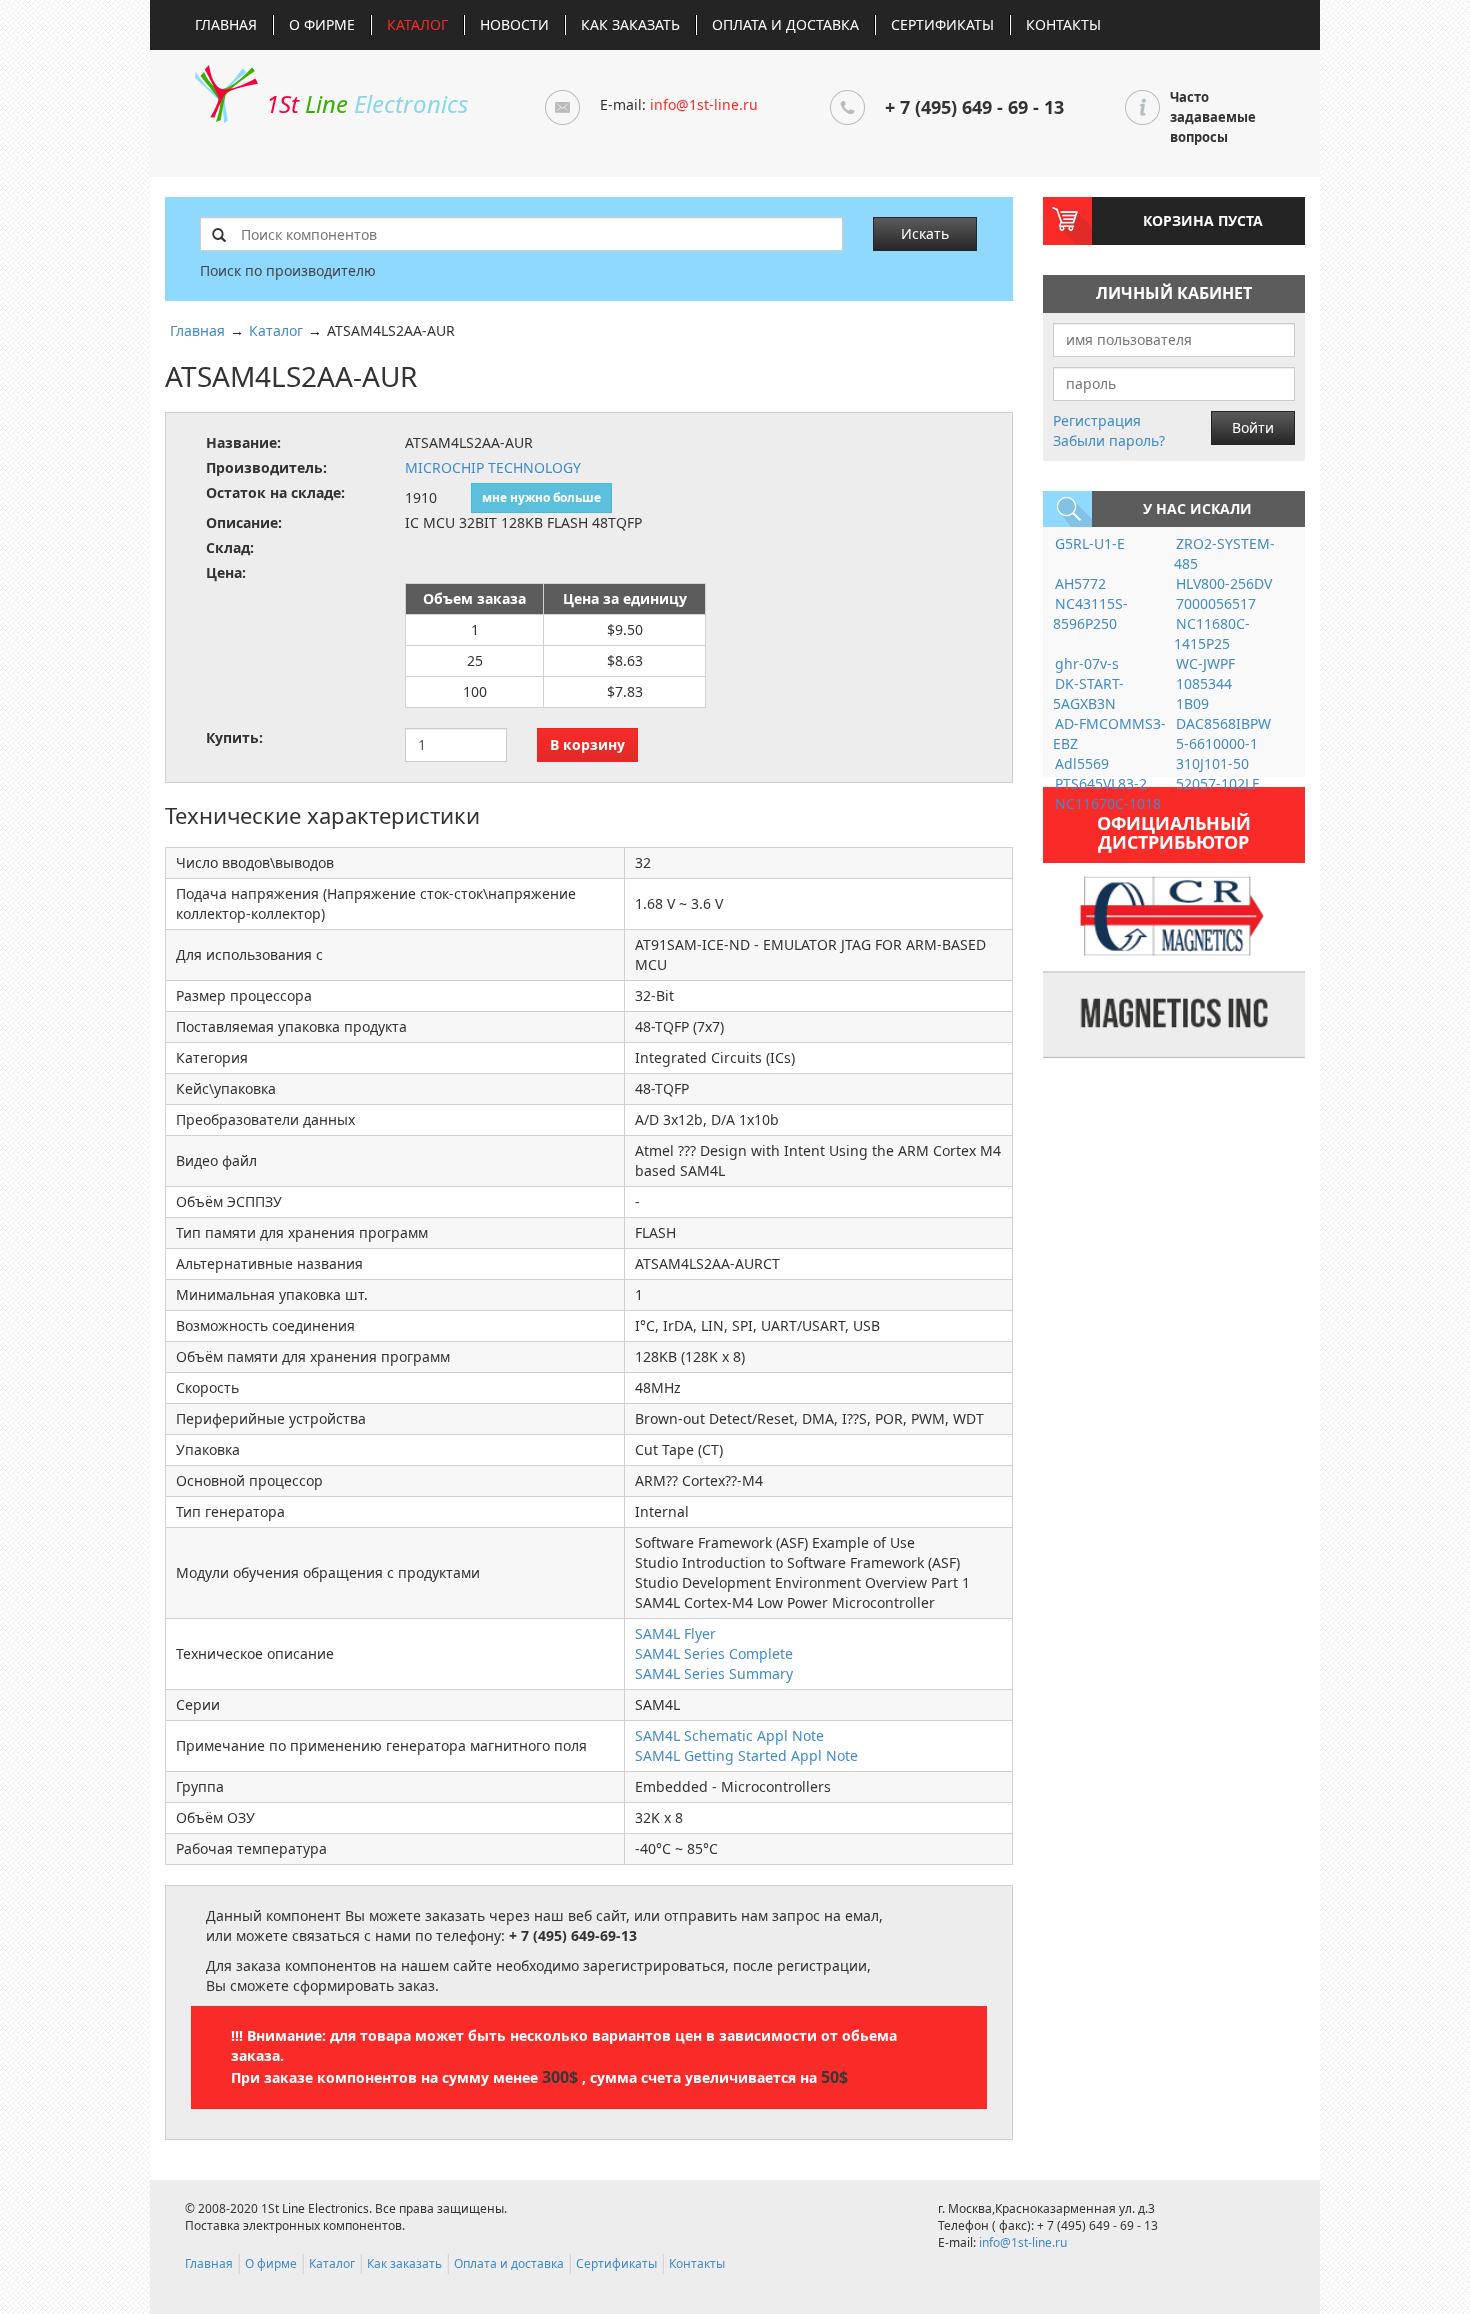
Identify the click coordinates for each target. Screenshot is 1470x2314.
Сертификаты (942, 24)
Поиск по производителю (288, 270)
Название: (243, 442)
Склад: (230, 547)
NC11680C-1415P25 (1212, 633)
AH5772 (1080, 583)
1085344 (1204, 683)
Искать (925, 233)
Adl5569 (1082, 763)
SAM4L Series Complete (714, 1653)
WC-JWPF (1205, 663)
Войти (1253, 427)
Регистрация (1097, 420)
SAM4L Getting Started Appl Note (746, 1755)
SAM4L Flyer (675, 1633)
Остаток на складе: (275, 492)
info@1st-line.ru (704, 104)
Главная (226, 24)
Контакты (1063, 24)
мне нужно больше (541, 497)
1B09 (1192, 703)
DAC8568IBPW (1223, 723)
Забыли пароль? (1109, 440)
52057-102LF (1217, 783)
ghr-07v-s (1087, 663)
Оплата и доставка (785, 24)
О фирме (322, 24)
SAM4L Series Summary (714, 1673)
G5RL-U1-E (1090, 543)
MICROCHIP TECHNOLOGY (493, 467)
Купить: (234, 737)
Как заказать (630, 24)
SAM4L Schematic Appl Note (729, 1735)
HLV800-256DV (1224, 583)
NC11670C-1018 (1108, 803)
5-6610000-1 (1217, 743)
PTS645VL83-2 (1101, 783)
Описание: (244, 522)
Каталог (417, 24)
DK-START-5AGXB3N (1088, 693)
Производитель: (266, 467)
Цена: (226, 572)
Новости (514, 24)
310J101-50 (1212, 763)
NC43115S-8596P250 (1090, 613)
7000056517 (1216, 603)
